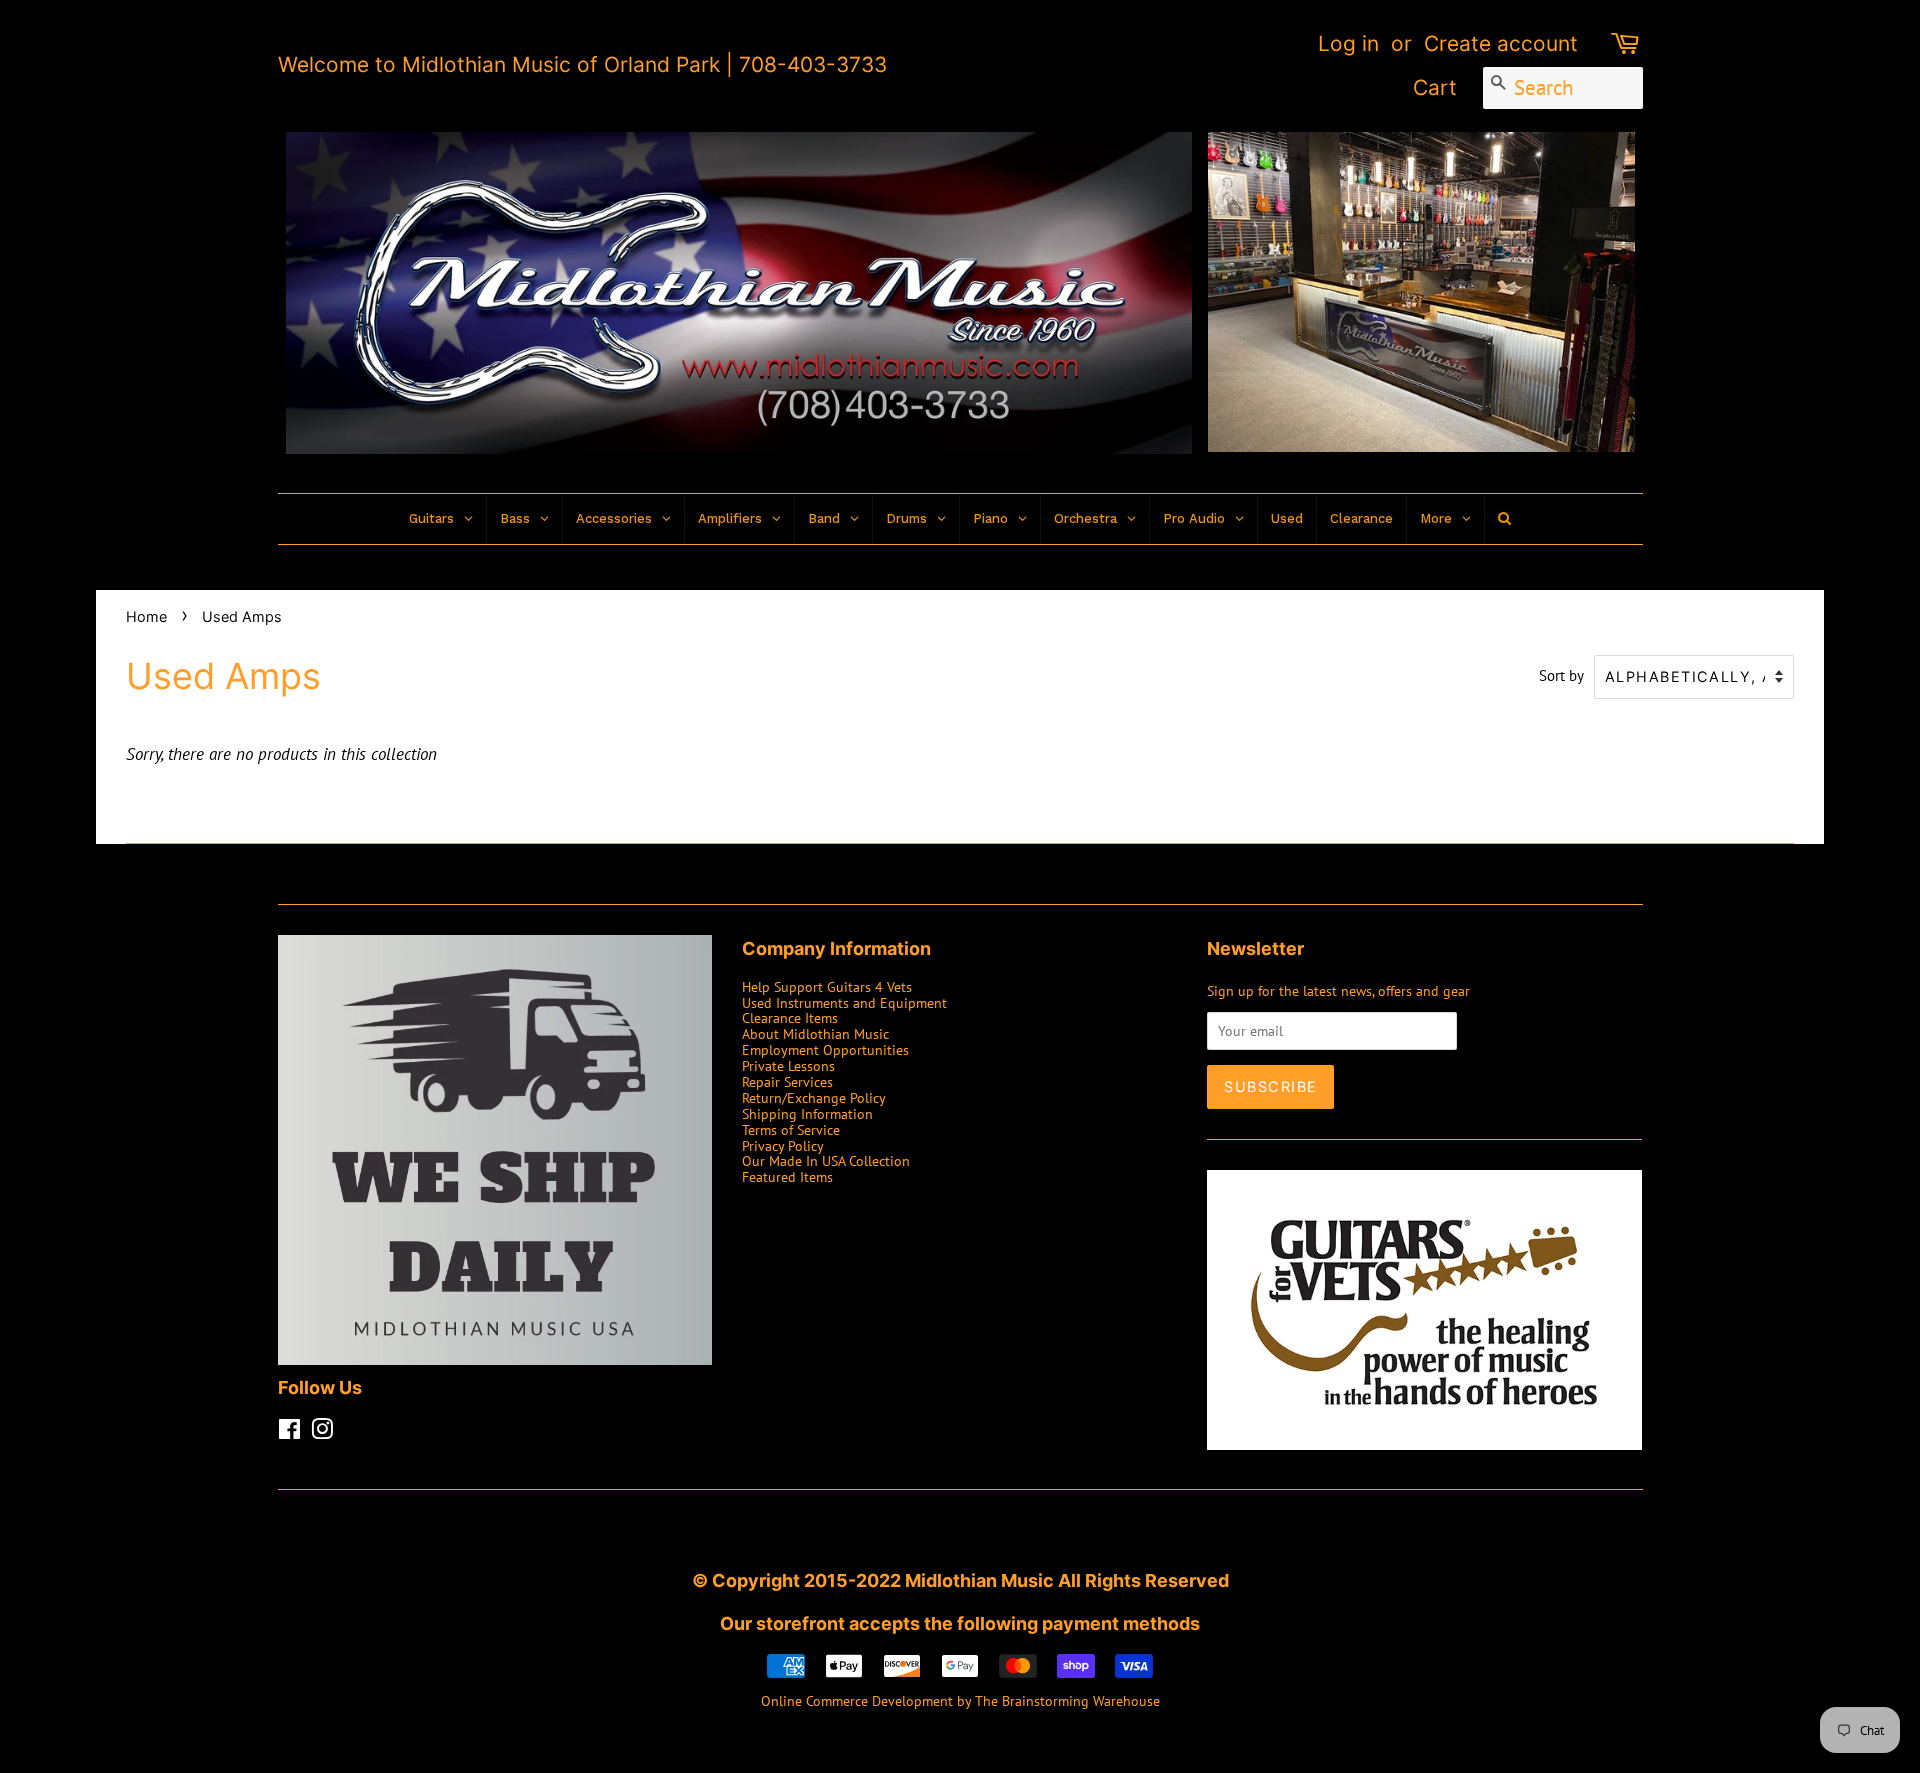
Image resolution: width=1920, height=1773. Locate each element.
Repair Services (787, 1081)
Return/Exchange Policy (814, 1097)
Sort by (1561, 675)
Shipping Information (807, 1113)
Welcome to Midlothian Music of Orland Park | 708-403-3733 (582, 64)
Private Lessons (788, 1065)
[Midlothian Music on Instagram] (322, 1432)
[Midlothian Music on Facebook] (289, 1432)
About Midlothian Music (815, 1033)
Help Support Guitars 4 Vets (827, 986)
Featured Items (787, 1176)
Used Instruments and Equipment (844, 1002)
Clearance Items (790, 1017)
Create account (1501, 43)
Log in (1348, 43)
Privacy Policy (783, 1145)
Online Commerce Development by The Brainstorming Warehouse (960, 1700)
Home (146, 616)
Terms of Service (791, 1129)
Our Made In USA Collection (826, 1160)
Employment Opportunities (825, 1049)
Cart (1435, 87)
